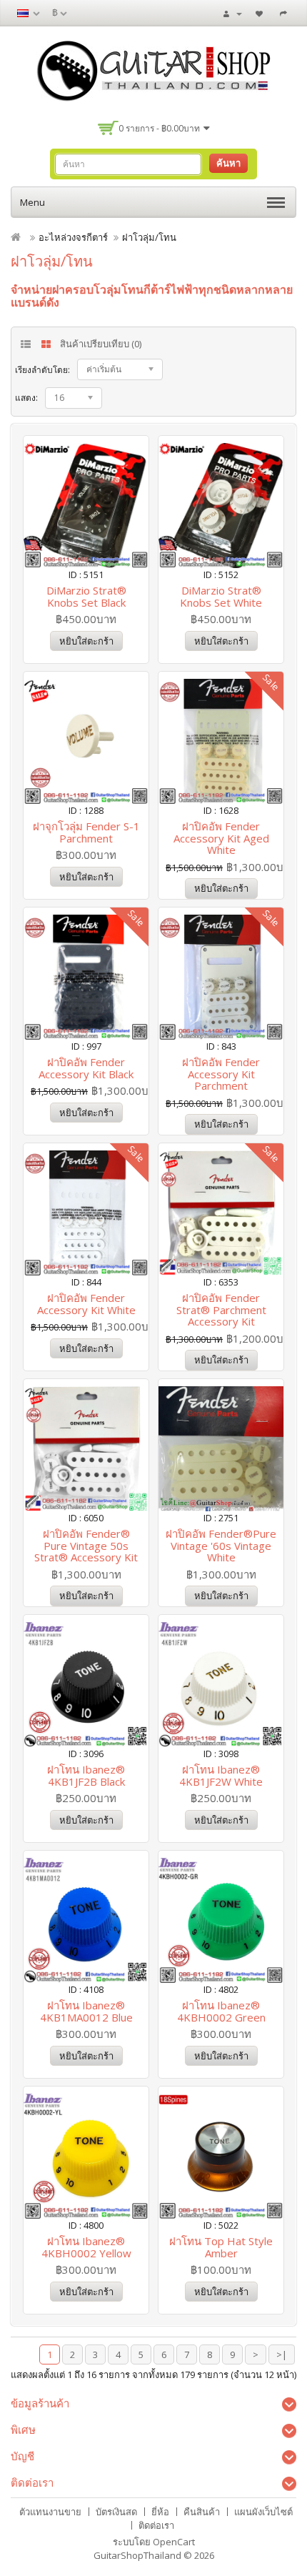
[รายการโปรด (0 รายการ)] (261, 13)
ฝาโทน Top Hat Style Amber (221, 2247)
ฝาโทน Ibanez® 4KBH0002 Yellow (86, 2247)
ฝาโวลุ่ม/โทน (149, 237)
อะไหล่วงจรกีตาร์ (73, 237)
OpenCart (174, 2542)
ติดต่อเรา (156, 2525)
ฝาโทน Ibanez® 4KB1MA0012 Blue (86, 2011)
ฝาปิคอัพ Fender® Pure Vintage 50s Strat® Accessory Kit (86, 1545)
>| (282, 2354)
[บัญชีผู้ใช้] (233, 13)
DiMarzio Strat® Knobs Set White (221, 596)
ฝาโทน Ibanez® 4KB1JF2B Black (86, 1775)
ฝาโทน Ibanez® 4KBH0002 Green (221, 2011)
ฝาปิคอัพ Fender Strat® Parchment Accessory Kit (221, 1309)
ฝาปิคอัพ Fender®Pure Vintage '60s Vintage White (221, 1545)
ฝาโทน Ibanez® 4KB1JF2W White (221, 1775)
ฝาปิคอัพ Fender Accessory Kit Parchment (221, 1074)
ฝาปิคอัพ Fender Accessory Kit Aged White (221, 838)
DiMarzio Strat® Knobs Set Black (86, 596)
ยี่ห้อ (160, 2512)
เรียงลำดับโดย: (42, 370)
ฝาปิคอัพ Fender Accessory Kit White (86, 1304)
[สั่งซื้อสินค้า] (285, 13)
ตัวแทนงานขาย (50, 2512)
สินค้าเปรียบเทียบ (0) (101, 344)
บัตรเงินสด (116, 2512)
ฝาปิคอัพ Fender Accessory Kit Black (86, 1068)
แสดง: (26, 398)
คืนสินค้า (202, 2512)
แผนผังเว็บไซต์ (263, 2512)
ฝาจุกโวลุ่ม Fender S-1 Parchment (86, 832)
